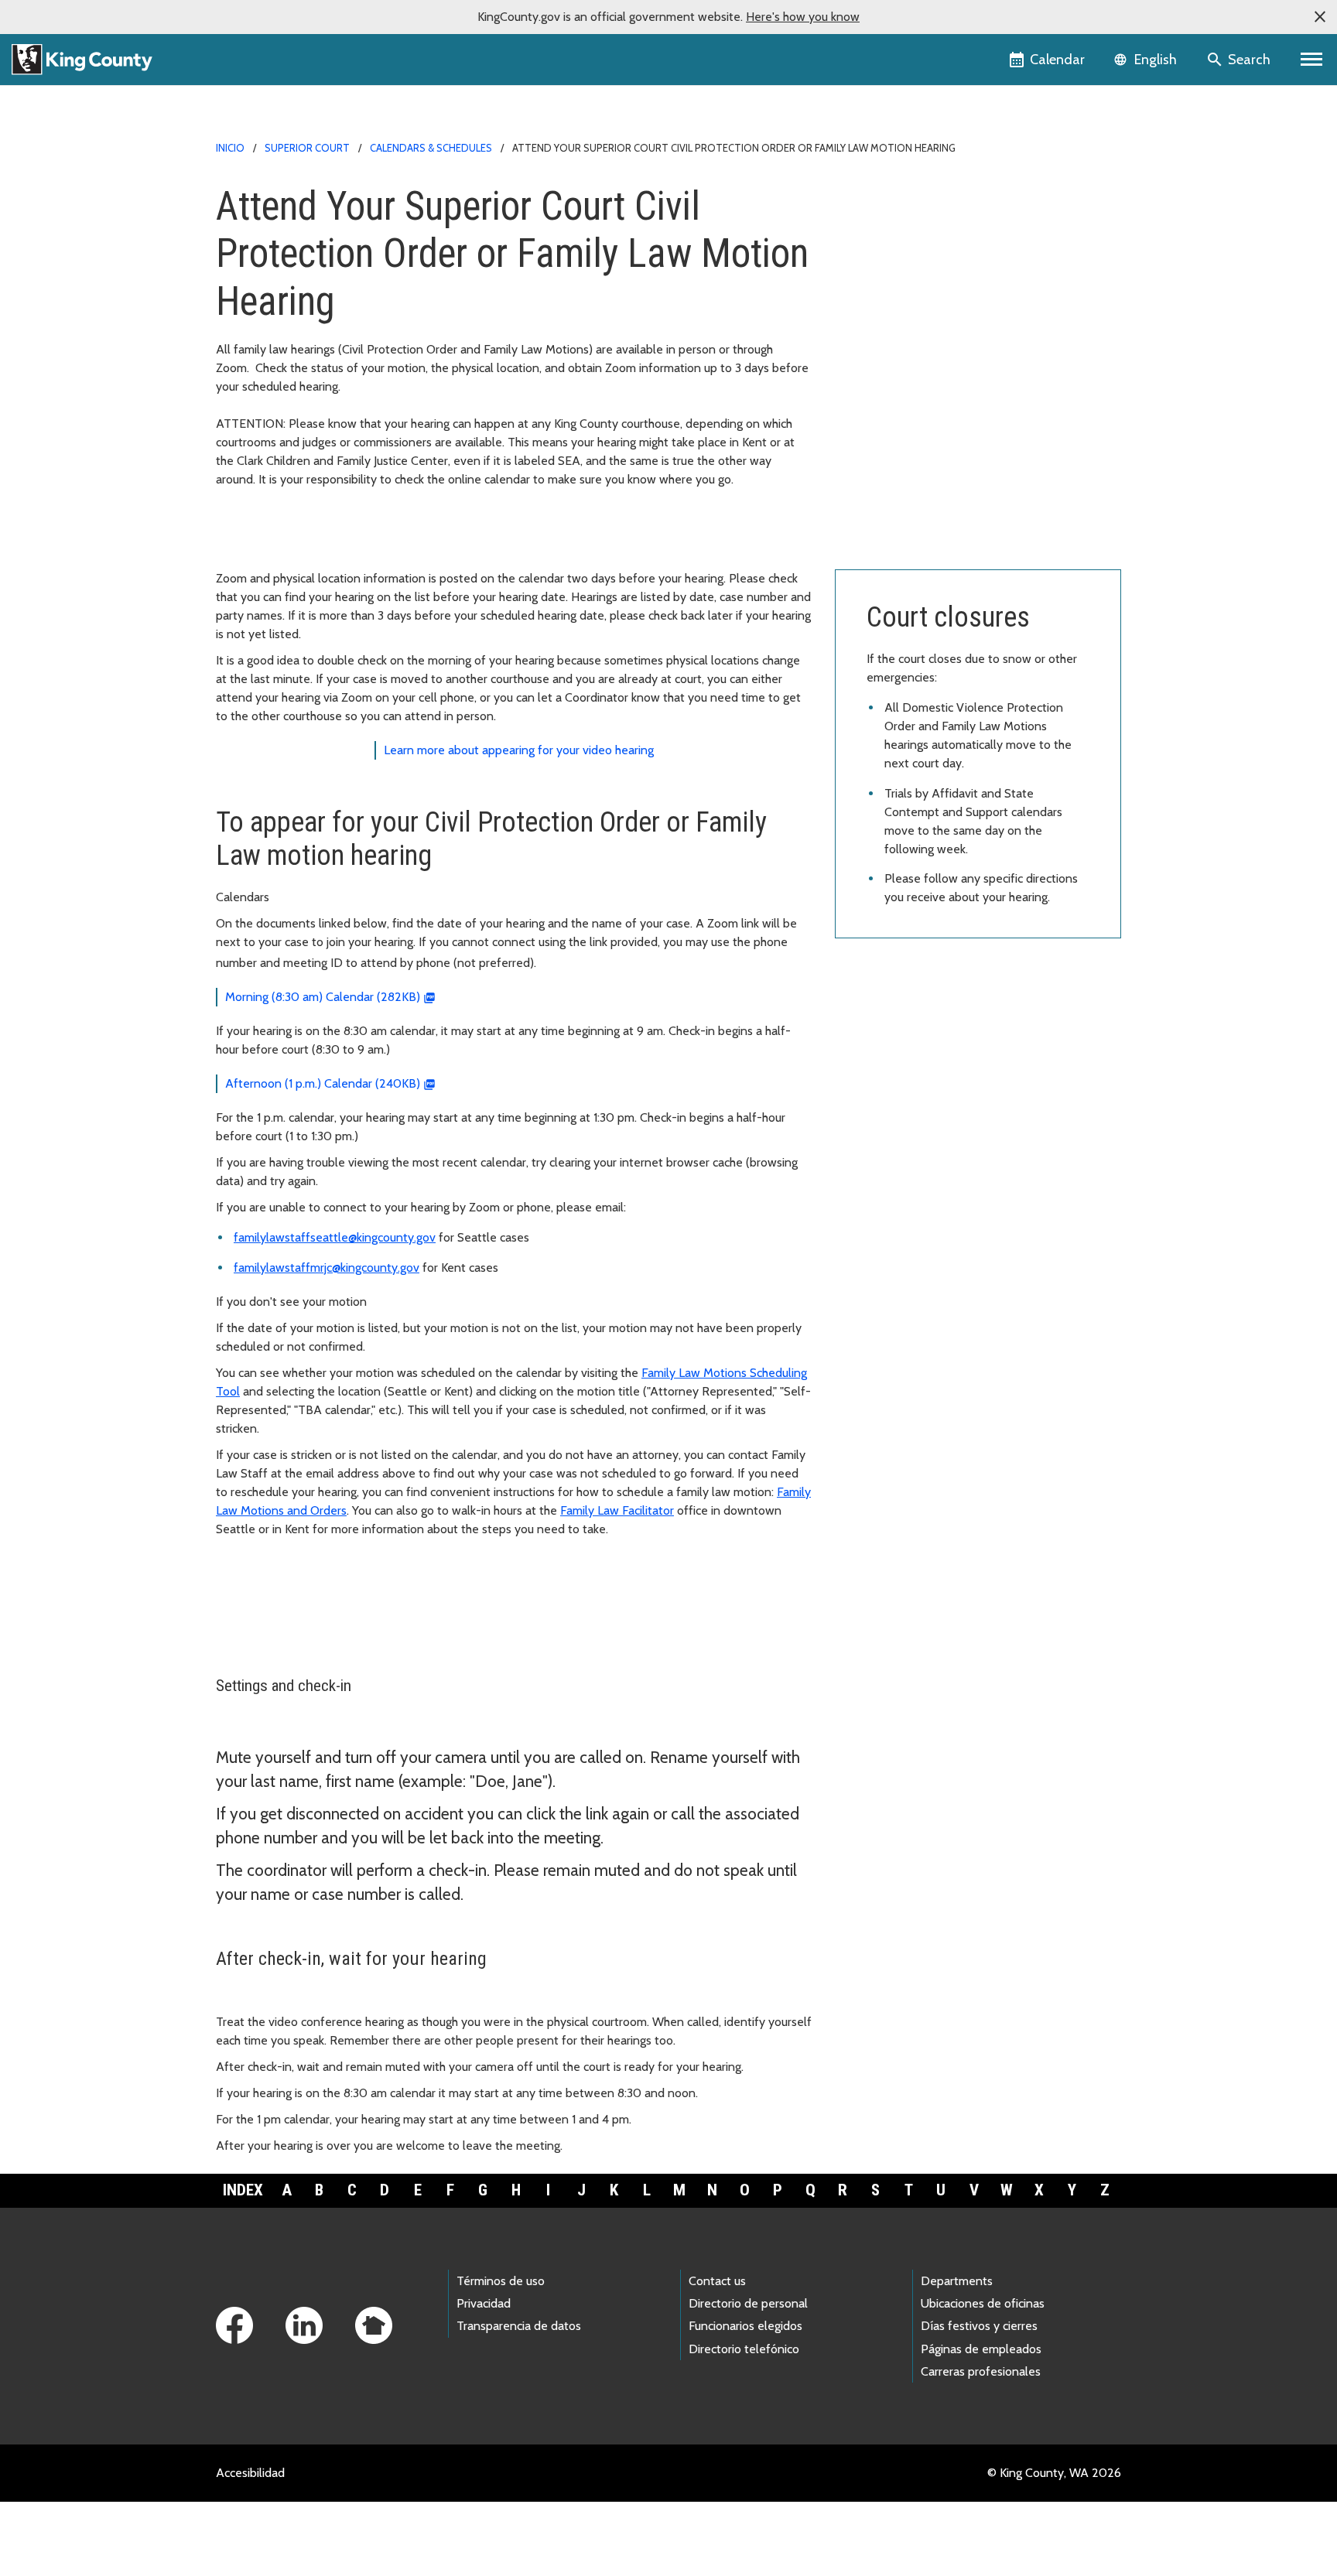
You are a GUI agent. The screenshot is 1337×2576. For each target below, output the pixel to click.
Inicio (230, 148)
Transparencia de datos (519, 2326)
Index (243, 2190)
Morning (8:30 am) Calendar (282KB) (323, 997)
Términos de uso (501, 2281)
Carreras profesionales (981, 2371)
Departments (957, 2281)
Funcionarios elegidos (745, 2326)
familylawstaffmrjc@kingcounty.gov (327, 1268)
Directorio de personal (748, 2303)
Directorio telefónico (744, 2349)
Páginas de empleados (981, 2349)
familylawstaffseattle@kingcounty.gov (335, 1237)
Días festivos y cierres (979, 2326)
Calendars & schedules (431, 148)
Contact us (717, 2281)
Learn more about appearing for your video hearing (519, 750)
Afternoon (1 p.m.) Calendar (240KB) (323, 1083)
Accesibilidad (250, 2473)
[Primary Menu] (1312, 60)
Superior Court (307, 148)
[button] (1320, 17)
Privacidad (484, 2303)
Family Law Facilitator (617, 1510)
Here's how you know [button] (803, 17)
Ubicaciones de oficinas (983, 2303)
